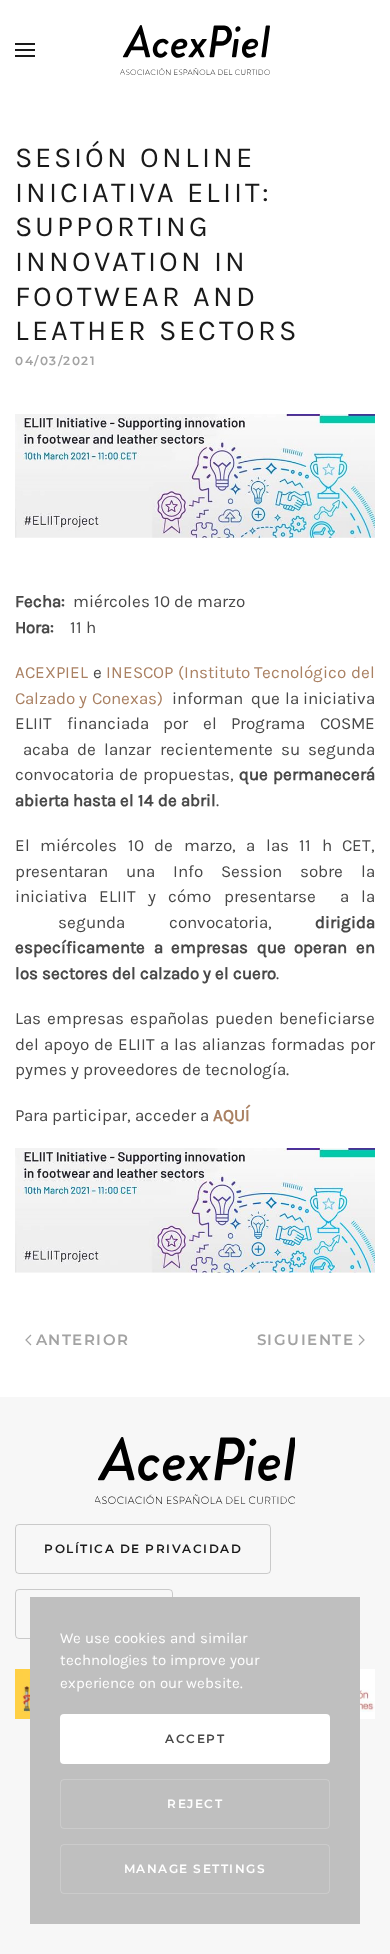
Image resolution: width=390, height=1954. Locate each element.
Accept (195, 1738)
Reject (195, 1803)
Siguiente (306, 1339)
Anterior (83, 1339)
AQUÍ (231, 1115)
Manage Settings (195, 1868)
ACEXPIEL (51, 672)
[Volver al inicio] (195, 50)
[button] (25, 50)
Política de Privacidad (143, 1548)
